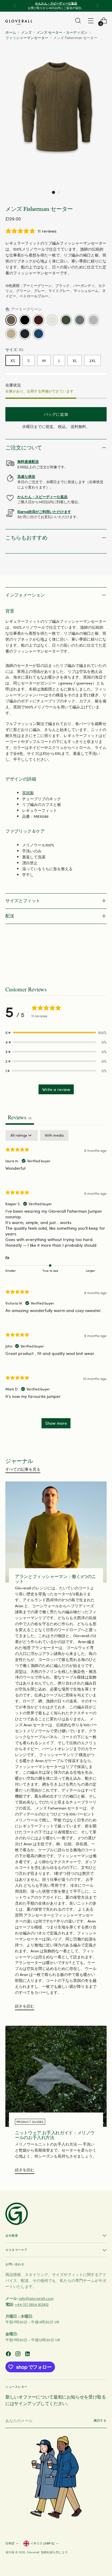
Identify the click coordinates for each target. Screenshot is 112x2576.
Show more (56, 1423)
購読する (100, 2420)
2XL (92, 360)
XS (13, 360)
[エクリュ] (52, 320)
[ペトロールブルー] (39, 334)
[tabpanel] (56, 1282)
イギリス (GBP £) (42, 2543)
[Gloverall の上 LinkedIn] (28, 2355)
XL (75, 360)
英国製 (28, 793)
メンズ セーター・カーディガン (62, 32)
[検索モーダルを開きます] (78, 21)
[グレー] (80, 320)
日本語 (10, 2543)
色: (24, 309)
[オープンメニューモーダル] (91, 21)
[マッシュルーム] (11, 334)
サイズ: (14, 349)
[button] (53, 192)
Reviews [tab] (20, 1117)
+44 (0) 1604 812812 (32, 2304)
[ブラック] (25, 320)
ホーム (11, 32)
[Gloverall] (19, 22)
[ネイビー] (25, 334)
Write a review (56, 1089)
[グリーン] (66, 320)
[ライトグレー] (93, 320)
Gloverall (33, 2552)
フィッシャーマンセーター (27, 38)
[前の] (15, 6)
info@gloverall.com (36, 2298)
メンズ (26, 32)
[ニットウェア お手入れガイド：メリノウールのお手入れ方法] (56, 2076)
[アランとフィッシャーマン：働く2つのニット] (56, 1532)
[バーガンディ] (39, 320)
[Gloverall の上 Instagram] (19, 2355)
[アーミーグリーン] (11, 320)
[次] (97, 6)
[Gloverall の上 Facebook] (9, 2355)
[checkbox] (54, 1135)
